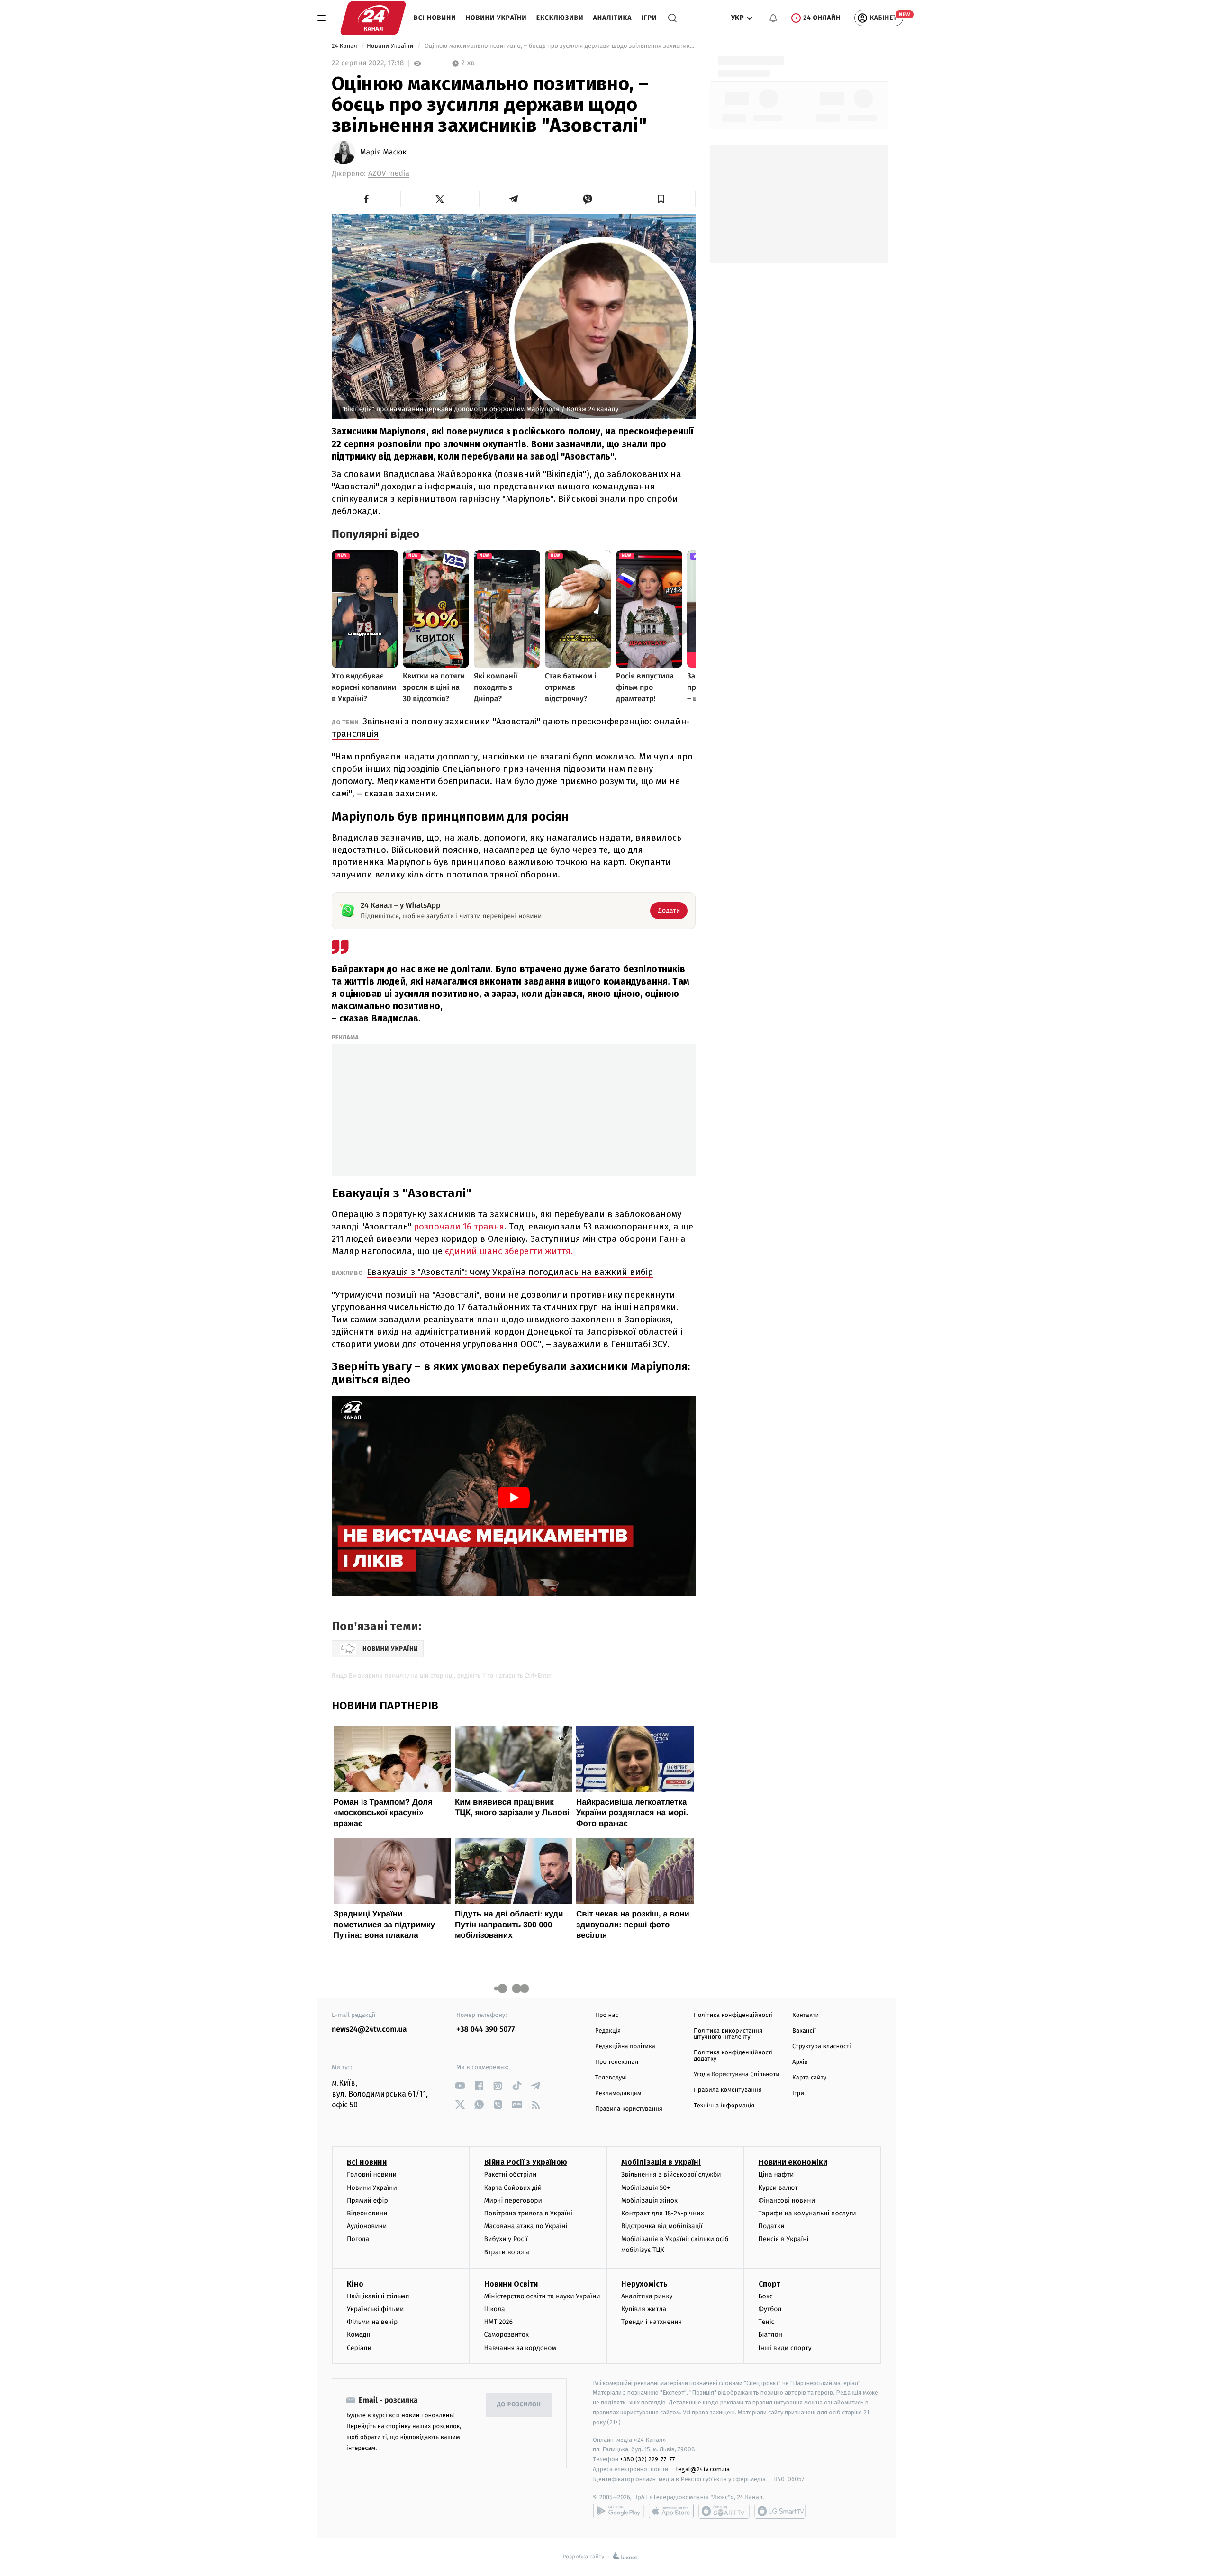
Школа (495, 2309)
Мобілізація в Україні (661, 2162)
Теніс (767, 2322)
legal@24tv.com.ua (703, 2469)
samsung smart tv (780, 2511)
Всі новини (435, 18)
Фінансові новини (787, 2201)
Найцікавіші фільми (378, 2296)
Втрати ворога (507, 2252)
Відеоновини (367, 2213)
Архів (800, 2062)
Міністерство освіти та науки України (542, 2296)
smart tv (724, 2511)
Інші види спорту (785, 2348)
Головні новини (372, 2174)
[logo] (373, 18)
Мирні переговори (513, 2201)
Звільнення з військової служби (671, 2174)
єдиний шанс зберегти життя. (508, 1251)
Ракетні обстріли (511, 2174)
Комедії (358, 2335)
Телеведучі (611, 2078)
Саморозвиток (507, 2335)
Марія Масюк (383, 153)
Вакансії (804, 2031)
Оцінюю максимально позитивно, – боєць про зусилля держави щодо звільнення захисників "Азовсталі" (559, 46)
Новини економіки (793, 2162)
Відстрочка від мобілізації (662, 2226)
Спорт (769, 2284)
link (460, 2086)
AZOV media (389, 174)
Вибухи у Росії (506, 2239)
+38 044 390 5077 (485, 2029)
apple (671, 2511)
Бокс (766, 2296)
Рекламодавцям (618, 2093)
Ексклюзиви (560, 18)
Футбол (770, 2309)
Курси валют (778, 2188)
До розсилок (519, 2405)
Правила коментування (728, 2090)
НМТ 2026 (499, 2322)
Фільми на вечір (372, 2322)
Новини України (496, 18)
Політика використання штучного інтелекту (728, 2034)
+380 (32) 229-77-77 (647, 2459)
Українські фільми (375, 2309)
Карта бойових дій (513, 2188)
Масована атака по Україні (526, 2226)
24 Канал (345, 46)
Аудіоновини (367, 2226)
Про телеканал (617, 2062)
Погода (358, 2239)
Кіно (355, 2284)
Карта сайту (809, 2078)
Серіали (359, 2348)
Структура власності (822, 2047)
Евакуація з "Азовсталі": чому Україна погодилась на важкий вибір (510, 1272)
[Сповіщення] (773, 18)
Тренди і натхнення (652, 2322)
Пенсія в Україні (784, 2239)
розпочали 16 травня (459, 1226)
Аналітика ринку (647, 2296)
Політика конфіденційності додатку (733, 2056)
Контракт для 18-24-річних (662, 2213)
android (618, 2511)
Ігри (649, 18)
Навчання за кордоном (520, 2348)
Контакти (806, 2015)
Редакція (608, 2031)
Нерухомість (644, 2284)
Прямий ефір (367, 2201)
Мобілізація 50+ (646, 2188)
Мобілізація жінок (649, 2201)
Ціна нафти (776, 2174)
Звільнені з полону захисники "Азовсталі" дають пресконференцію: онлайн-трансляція (511, 728)
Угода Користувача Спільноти (737, 2074)
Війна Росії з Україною (526, 2162)
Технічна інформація (724, 2106)
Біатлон (771, 2335)
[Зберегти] (661, 199)
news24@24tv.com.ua (369, 2029)
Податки (772, 2226)
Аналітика (613, 18)
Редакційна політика (625, 2047)
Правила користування (629, 2109)
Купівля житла (644, 2309)
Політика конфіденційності (733, 2015)
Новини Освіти (511, 2284)
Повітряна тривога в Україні (528, 2213)
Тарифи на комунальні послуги (807, 2213)
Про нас (607, 2015)
